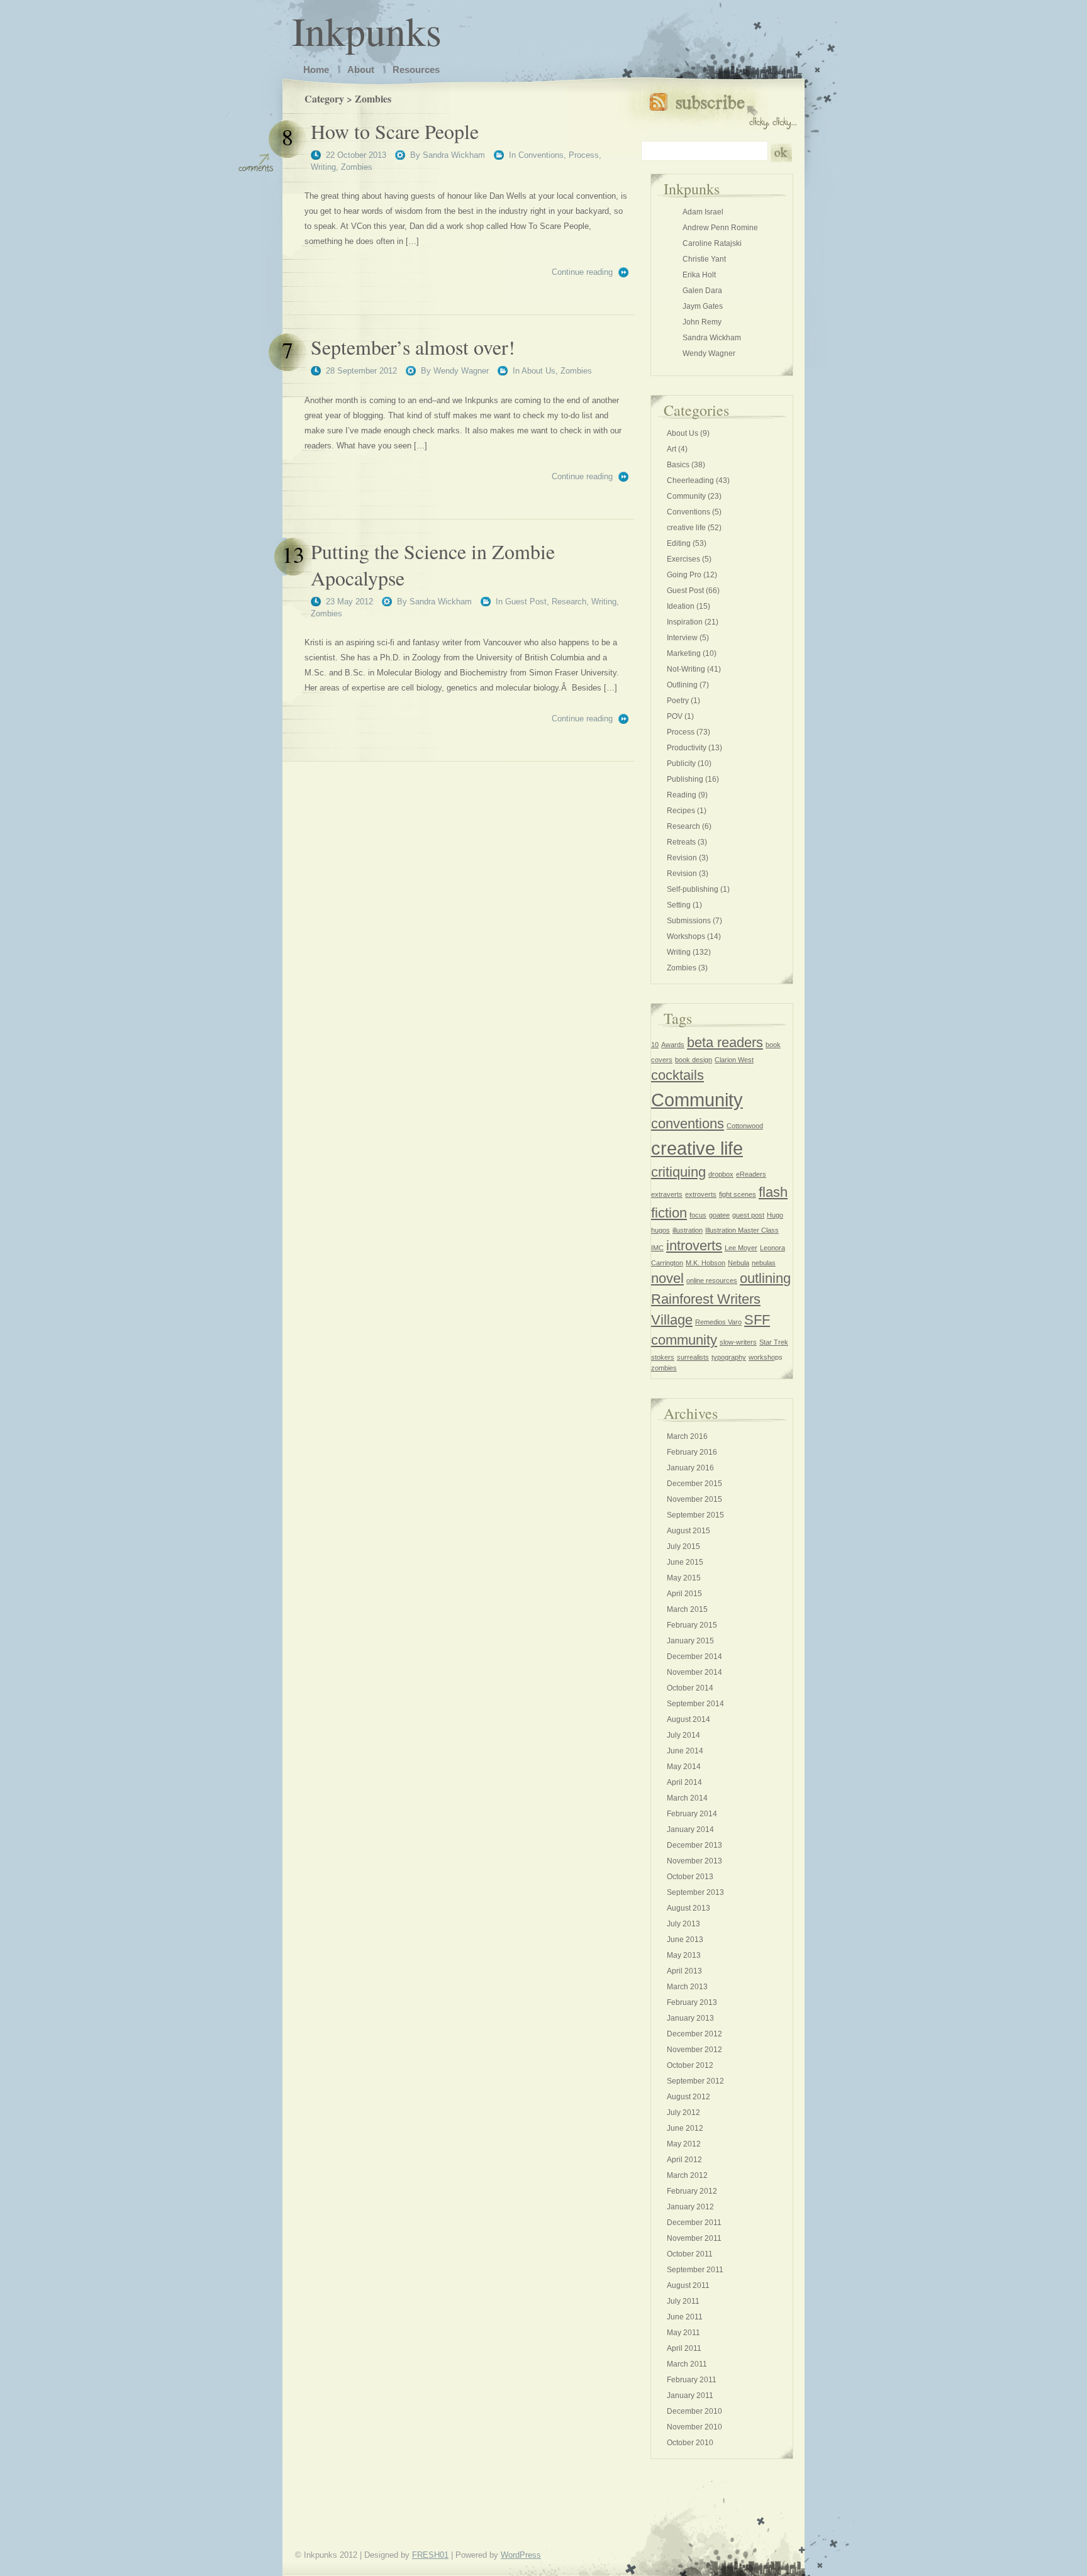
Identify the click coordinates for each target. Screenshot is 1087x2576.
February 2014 (692, 1814)
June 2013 (685, 1940)
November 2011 (694, 2238)
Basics (678, 465)
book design (694, 1060)
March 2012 (687, 2175)
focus (698, 1215)
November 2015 (694, 1499)
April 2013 (684, 1971)
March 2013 (687, 1987)
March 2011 (687, 2364)
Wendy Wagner (461, 371)
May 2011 (683, 2333)
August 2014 (688, 1719)
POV (675, 716)
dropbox (721, 1174)
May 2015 (684, 1578)
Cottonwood (745, 1126)
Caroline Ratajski (712, 243)
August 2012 (688, 2097)
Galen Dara (702, 291)
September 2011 (695, 2270)
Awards (673, 1045)
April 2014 (684, 1782)
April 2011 (684, 2348)
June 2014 (685, 1751)
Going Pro (684, 575)
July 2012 (683, 2112)
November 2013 (694, 1861)
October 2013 (690, 1877)
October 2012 (690, 2065)
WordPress (521, 2555)
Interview (682, 638)
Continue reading (582, 272)
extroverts (701, 1194)
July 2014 (683, 1735)
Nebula (739, 1263)
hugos (661, 1230)
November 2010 (694, 2427)
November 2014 (694, 1672)
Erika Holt (699, 275)
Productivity (687, 748)
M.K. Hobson (705, 1263)
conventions (688, 1124)
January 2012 (690, 2207)
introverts (694, 1246)
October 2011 (690, 2254)
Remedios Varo (718, 1322)
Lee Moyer (741, 1248)
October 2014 (690, 1688)
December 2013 (694, 1845)
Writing (323, 167)
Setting (679, 905)
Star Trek (774, 1342)
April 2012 (684, 2160)
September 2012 (695, 2081)
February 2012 (692, 2191)
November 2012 (694, 2050)
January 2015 (690, 1641)
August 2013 (688, 1908)
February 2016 (692, 1452)
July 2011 (683, 2301)
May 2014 (684, 1767)
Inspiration (685, 622)
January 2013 (690, 2018)
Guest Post (526, 602)
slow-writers (738, 1342)
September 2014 (695, 1704)
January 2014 (690, 1829)
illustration (688, 1230)
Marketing (684, 653)
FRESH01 (430, 2555)
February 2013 (692, 2002)
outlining (765, 1278)
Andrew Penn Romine (720, 228)
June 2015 (685, 1562)
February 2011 (692, 2380)
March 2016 (687, 1436)
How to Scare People (395, 131)
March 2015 (687, 1609)
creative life (686, 528)
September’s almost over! (413, 347)
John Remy (702, 322)
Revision (682, 858)
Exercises (683, 559)
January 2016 (690, 1468)
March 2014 (687, 1798)
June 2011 (685, 2317)
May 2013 (684, 1955)
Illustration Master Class (742, 1230)
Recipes (681, 811)
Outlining (682, 685)
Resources (416, 69)
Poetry (678, 701)
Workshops (686, 936)
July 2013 (683, 1924)
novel (667, 1278)
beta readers (725, 1042)
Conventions (541, 155)
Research (569, 602)
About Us (538, 371)
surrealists (693, 1357)
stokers (663, 1357)
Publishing (685, 779)
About (361, 69)
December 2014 (694, 1657)
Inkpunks (367, 30)
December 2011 (694, 2223)
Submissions (689, 921)
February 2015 (692, 1625)
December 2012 (694, 2034)
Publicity (681, 763)
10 (655, 1045)
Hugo (775, 1215)
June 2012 (685, 2128)
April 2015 (684, 1594)
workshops (766, 1357)
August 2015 (688, 1531)
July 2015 (683, 1546)
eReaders (751, 1174)
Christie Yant (704, 259)
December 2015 (694, 1484)
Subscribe (723, 108)
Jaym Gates (703, 306)
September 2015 (695, 1515)
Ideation (681, 606)
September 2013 (695, 1892)
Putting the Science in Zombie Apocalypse (433, 564)
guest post (748, 1215)
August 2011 (688, 2285)
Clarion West (734, 1060)
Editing (679, 543)
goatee (719, 1215)
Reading (682, 795)
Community (686, 496)
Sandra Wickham (454, 155)
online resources (712, 1280)
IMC (657, 1248)
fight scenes (738, 1194)
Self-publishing (693, 889)
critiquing (678, 1172)
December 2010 (694, 2411)
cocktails (677, 1075)
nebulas (764, 1263)
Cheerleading (690, 480)
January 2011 (690, 2396)
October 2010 (690, 2443)
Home (316, 69)
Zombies (357, 167)
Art (672, 449)
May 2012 (684, 2144)
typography (729, 1357)
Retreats (681, 842)
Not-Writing (686, 669)
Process (584, 155)
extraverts (667, 1194)
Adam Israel (703, 212)
